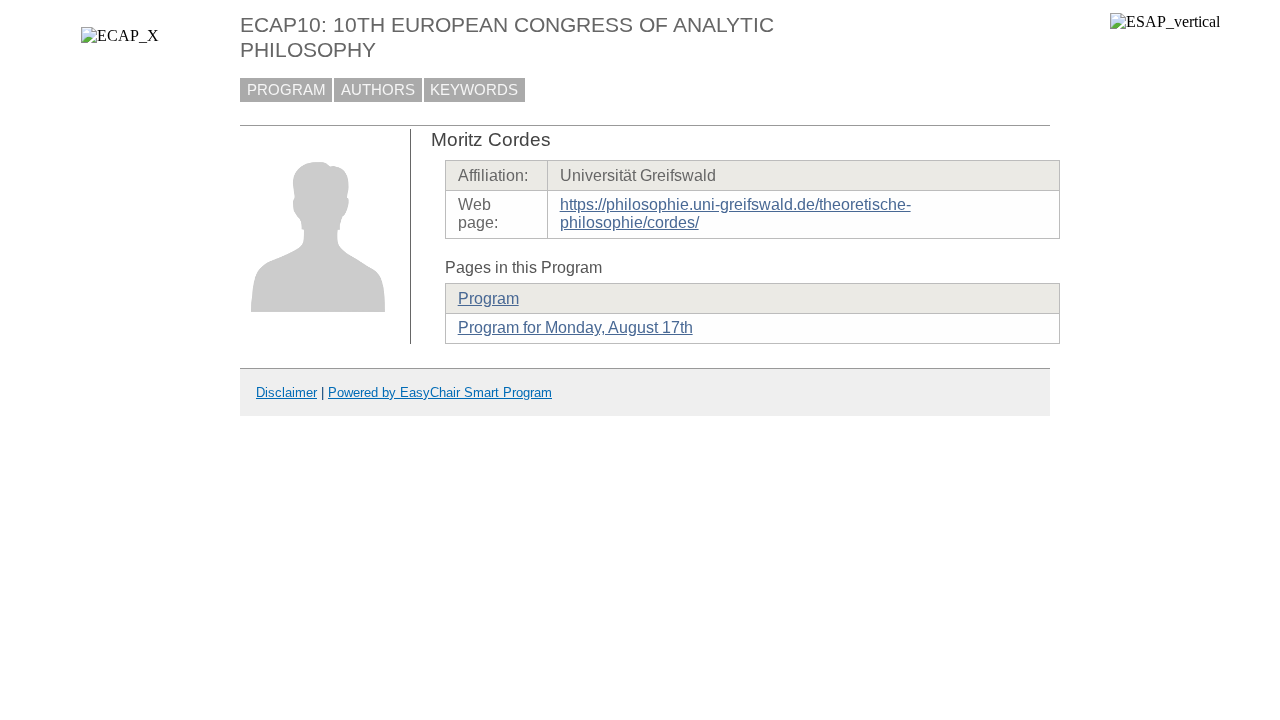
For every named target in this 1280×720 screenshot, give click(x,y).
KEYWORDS (474, 90)
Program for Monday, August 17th (575, 327)
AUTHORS (378, 90)
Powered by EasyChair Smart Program (440, 392)
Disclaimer (286, 392)
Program (488, 298)
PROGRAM (286, 90)
